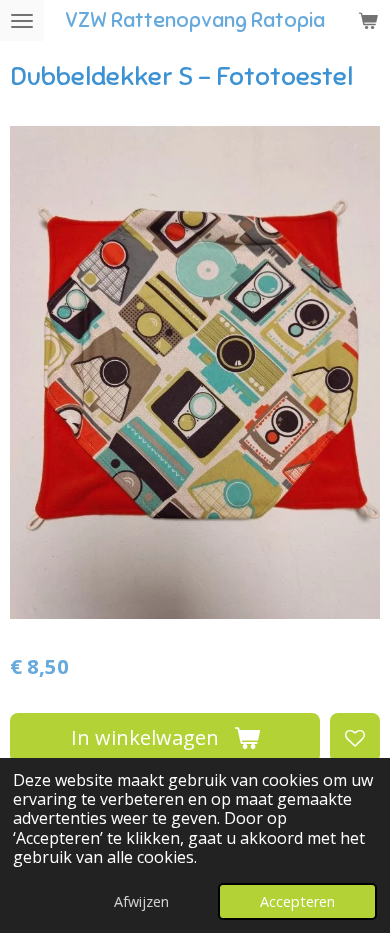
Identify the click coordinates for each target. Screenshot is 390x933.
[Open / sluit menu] (22, 20)
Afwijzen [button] (141, 901)
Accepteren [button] (297, 901)
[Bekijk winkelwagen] (368, 20)
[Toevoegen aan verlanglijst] (355, 738)
